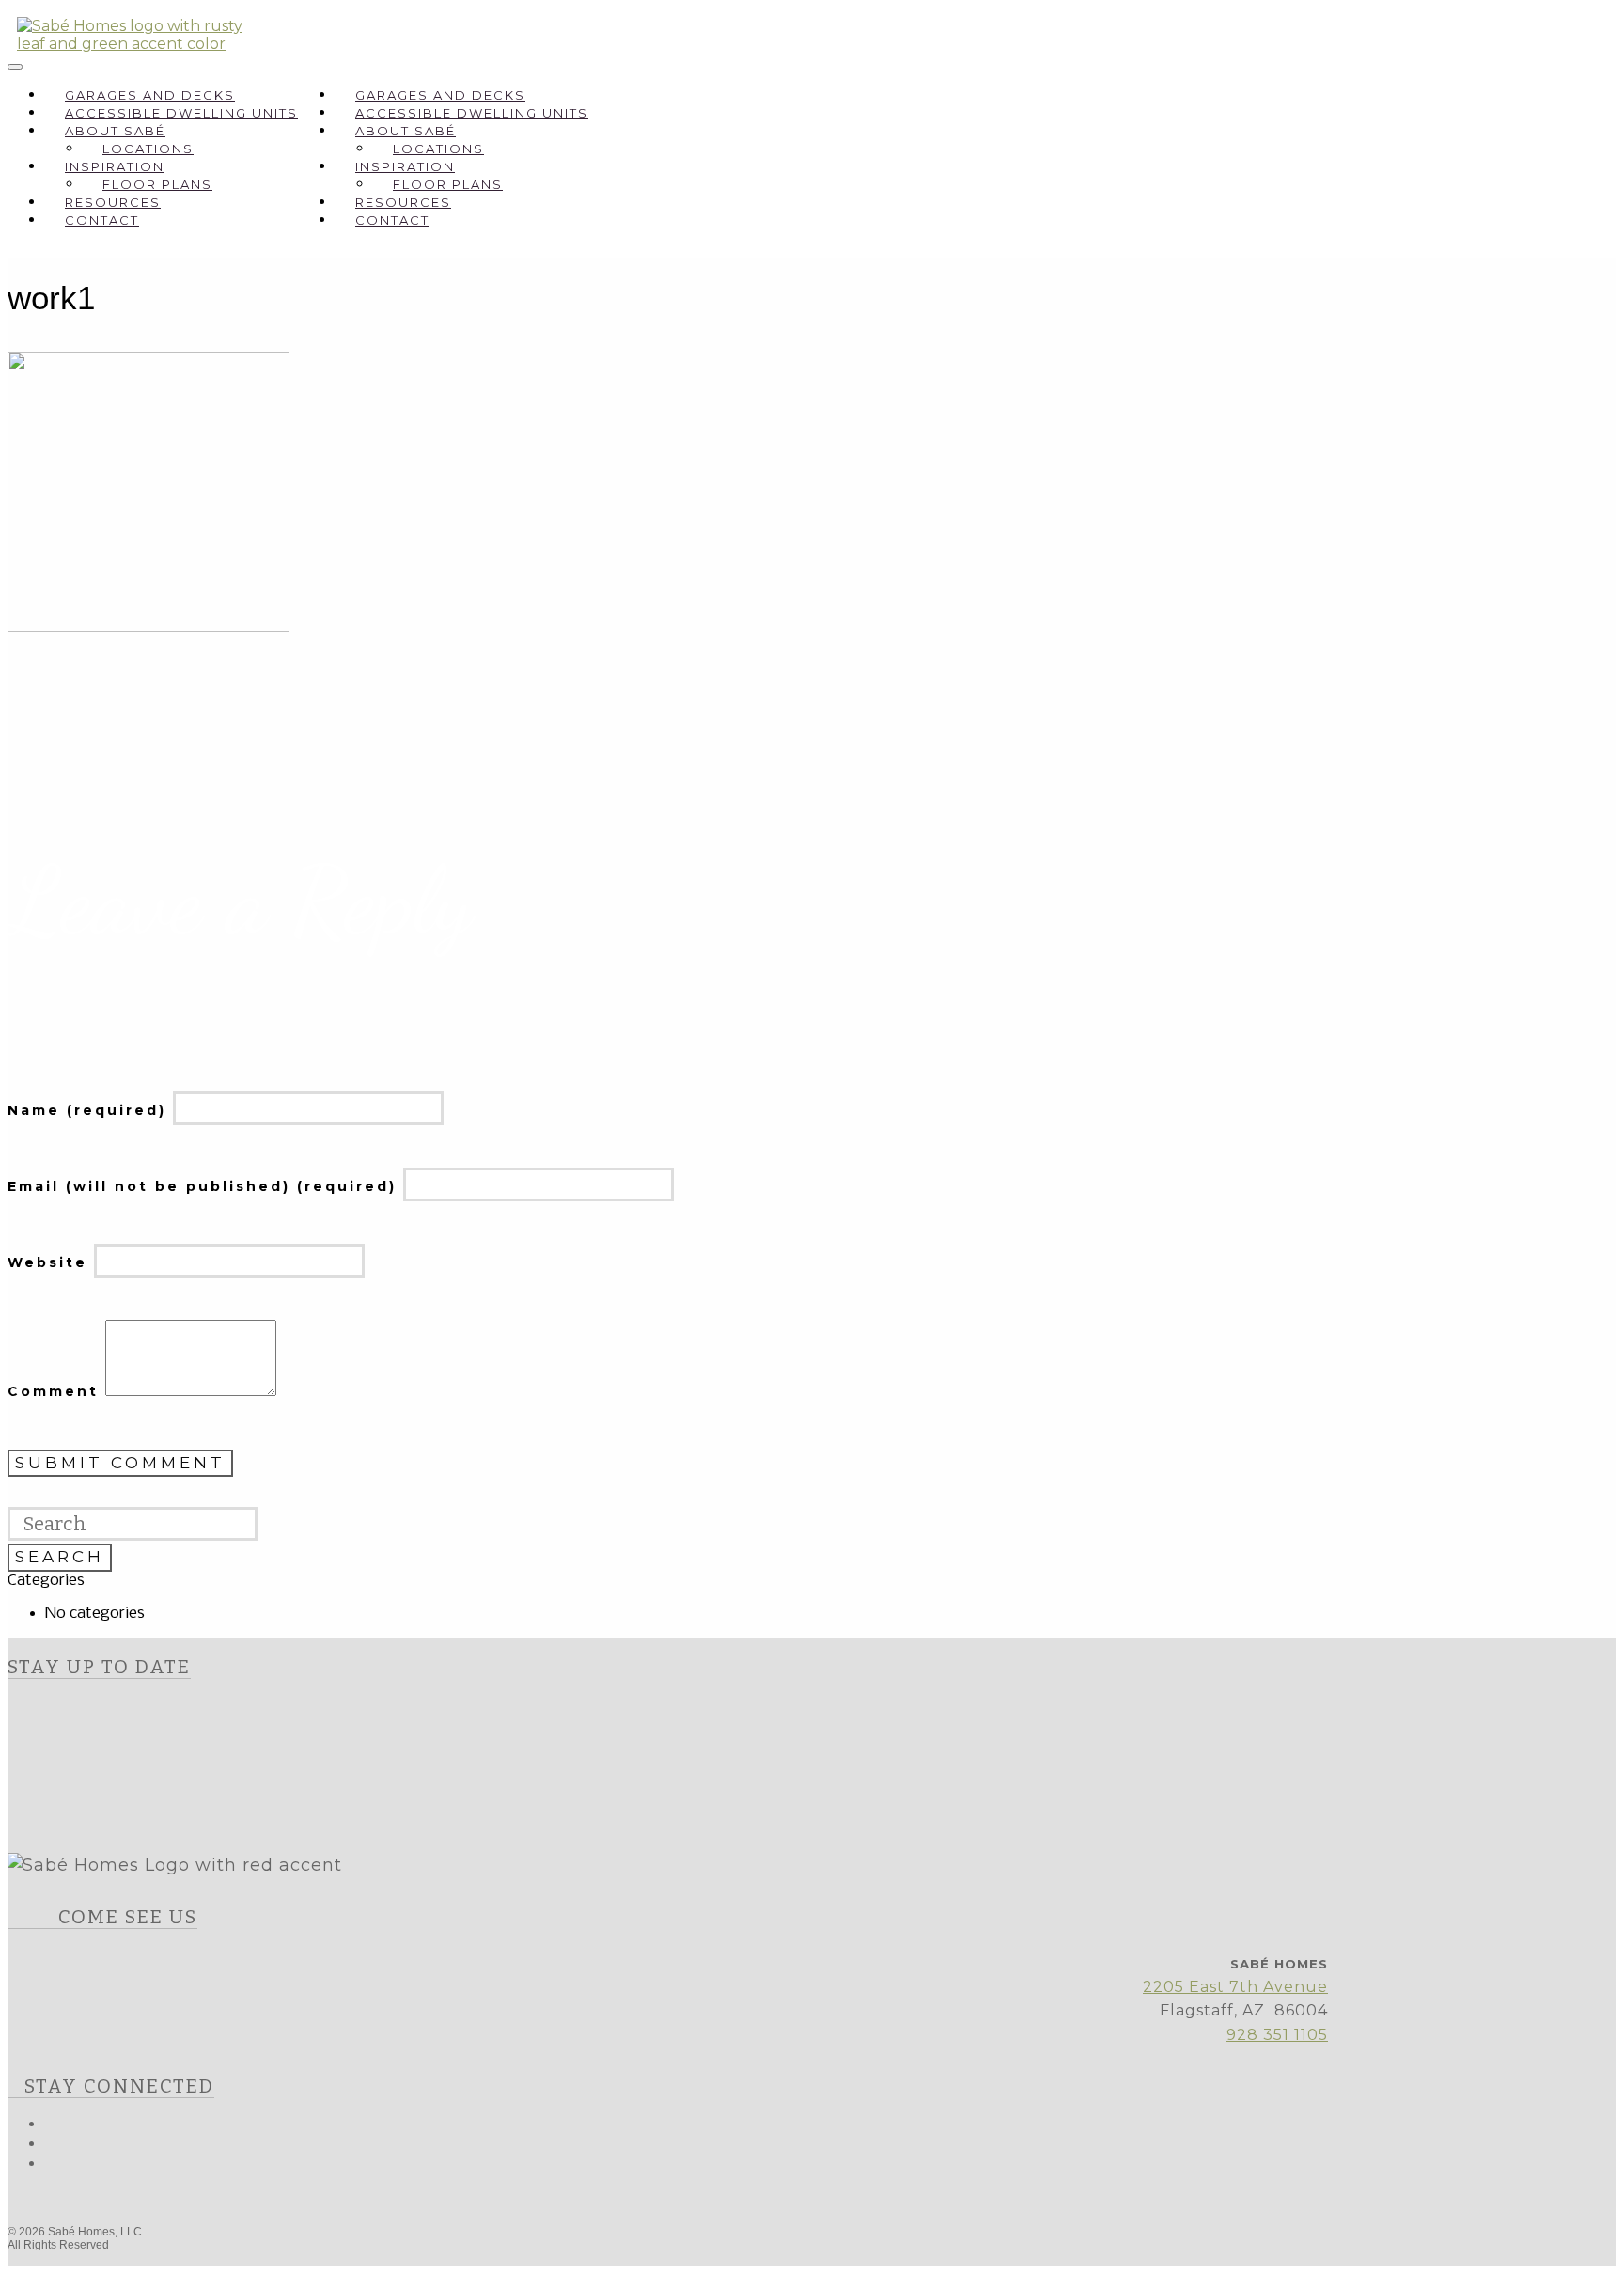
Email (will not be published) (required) (205, 1186)
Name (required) (90, 1110)
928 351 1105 (1277, 2035)
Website (51, 1262)
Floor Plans (157, 184)
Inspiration (115, 166)
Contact (102, 220)
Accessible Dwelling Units (181, 113)
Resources (113, 202)
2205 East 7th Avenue (1235, 1987)
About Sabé (115, 131)
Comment (56, 1391)
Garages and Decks (150, 95)
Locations (148, 149)
